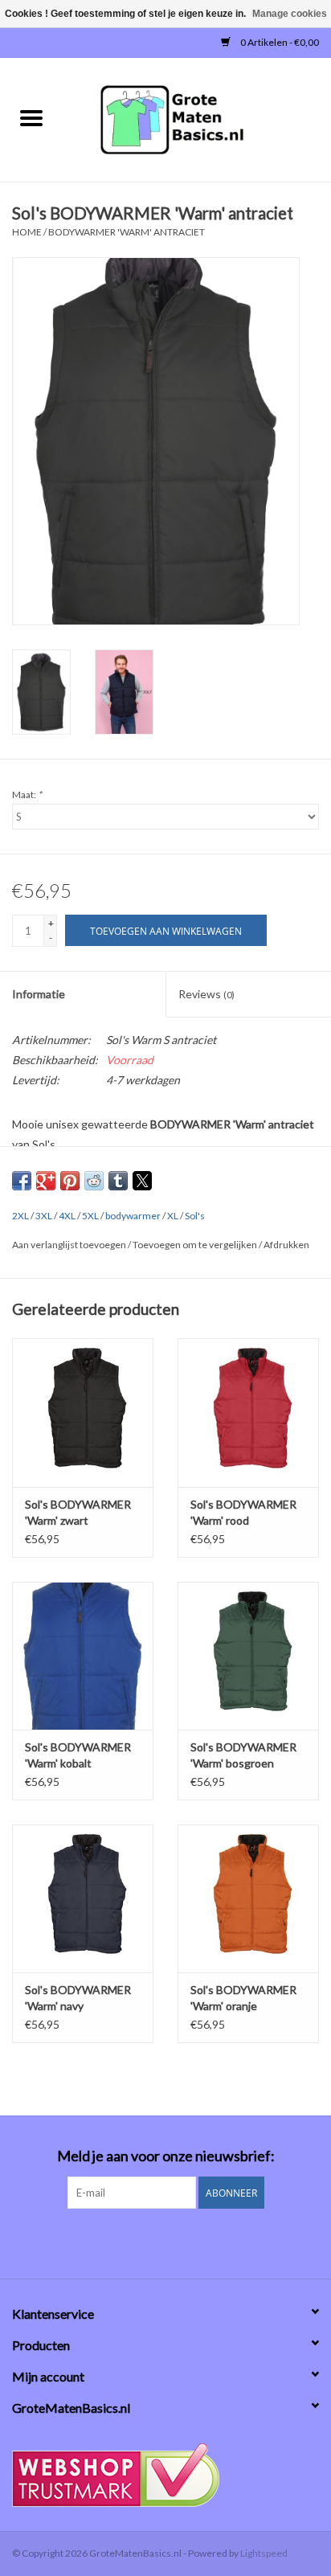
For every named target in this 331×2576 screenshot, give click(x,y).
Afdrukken (286, 1245)
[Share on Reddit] (94, 1181)
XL (173, 1216)
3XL (44, 1216)
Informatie (39, 994)
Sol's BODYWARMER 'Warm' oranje (243, 1998)
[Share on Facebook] (22, 1181)
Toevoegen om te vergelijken (196, 1245)
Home (27, 232)
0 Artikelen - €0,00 (279, 42)
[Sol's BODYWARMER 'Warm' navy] (83, 1898)
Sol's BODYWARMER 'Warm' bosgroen (243, 1755)
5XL (90, 1216)
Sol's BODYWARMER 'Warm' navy (78, 1998)
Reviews (206, 994)
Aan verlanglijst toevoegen (70, 1245)
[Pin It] (70, 1181)
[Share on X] (142, 1181)
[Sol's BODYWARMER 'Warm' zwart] (83, 1412)
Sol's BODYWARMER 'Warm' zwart (78, 1512)
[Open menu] (31, 117)
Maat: (27, 795)
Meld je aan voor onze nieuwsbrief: (166, 2156)
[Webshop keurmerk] (165, 2475)
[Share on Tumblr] (118, 1181)
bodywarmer (133, 1216)
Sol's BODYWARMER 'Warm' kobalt (78, 1755)
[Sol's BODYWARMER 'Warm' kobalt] (83, 1656)
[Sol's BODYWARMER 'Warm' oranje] (248, 1898)
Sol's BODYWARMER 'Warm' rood (243, 1512)
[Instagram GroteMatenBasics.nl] (180, 2242)
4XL (67, 1216)
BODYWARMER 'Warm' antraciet (127, 232)
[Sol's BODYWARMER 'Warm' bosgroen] (248, 1656)
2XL (20, 1216)
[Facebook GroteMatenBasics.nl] (152, 2242)
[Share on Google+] (46, 1181)
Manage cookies (290, 14)
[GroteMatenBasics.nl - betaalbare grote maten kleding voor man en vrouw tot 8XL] (197, 119)
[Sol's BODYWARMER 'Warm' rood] (248, 1412)
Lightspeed (264, 2553)
